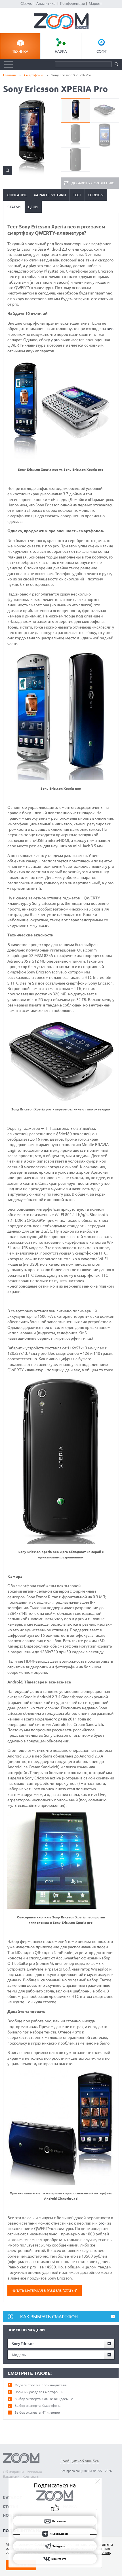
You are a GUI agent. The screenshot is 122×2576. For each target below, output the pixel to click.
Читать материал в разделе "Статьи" (45, 2290)
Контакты (31, 2476)
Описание (17, 195)
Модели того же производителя (41, 2385)
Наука (61, 51)
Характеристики (50, 195)
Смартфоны (34, 75)
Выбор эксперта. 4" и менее (37, 2412)
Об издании (13, 2472)
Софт (102, 51)
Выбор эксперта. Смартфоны (38, 2406)
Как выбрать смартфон (49, 2317)
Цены (33, 207)
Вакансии (11, 2476)
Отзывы (96, 195)
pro (57, 340)
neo (110, 329)
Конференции (73, 3)
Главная (10, 75)
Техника (20, 51)
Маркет (95, 3)
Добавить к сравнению (93, 183)
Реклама (34, 2472)
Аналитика (46, 3)
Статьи (14, 207)
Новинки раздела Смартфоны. (39, 2392)
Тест (77, 195)
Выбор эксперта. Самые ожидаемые (44, 2399)
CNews (26, 3)
